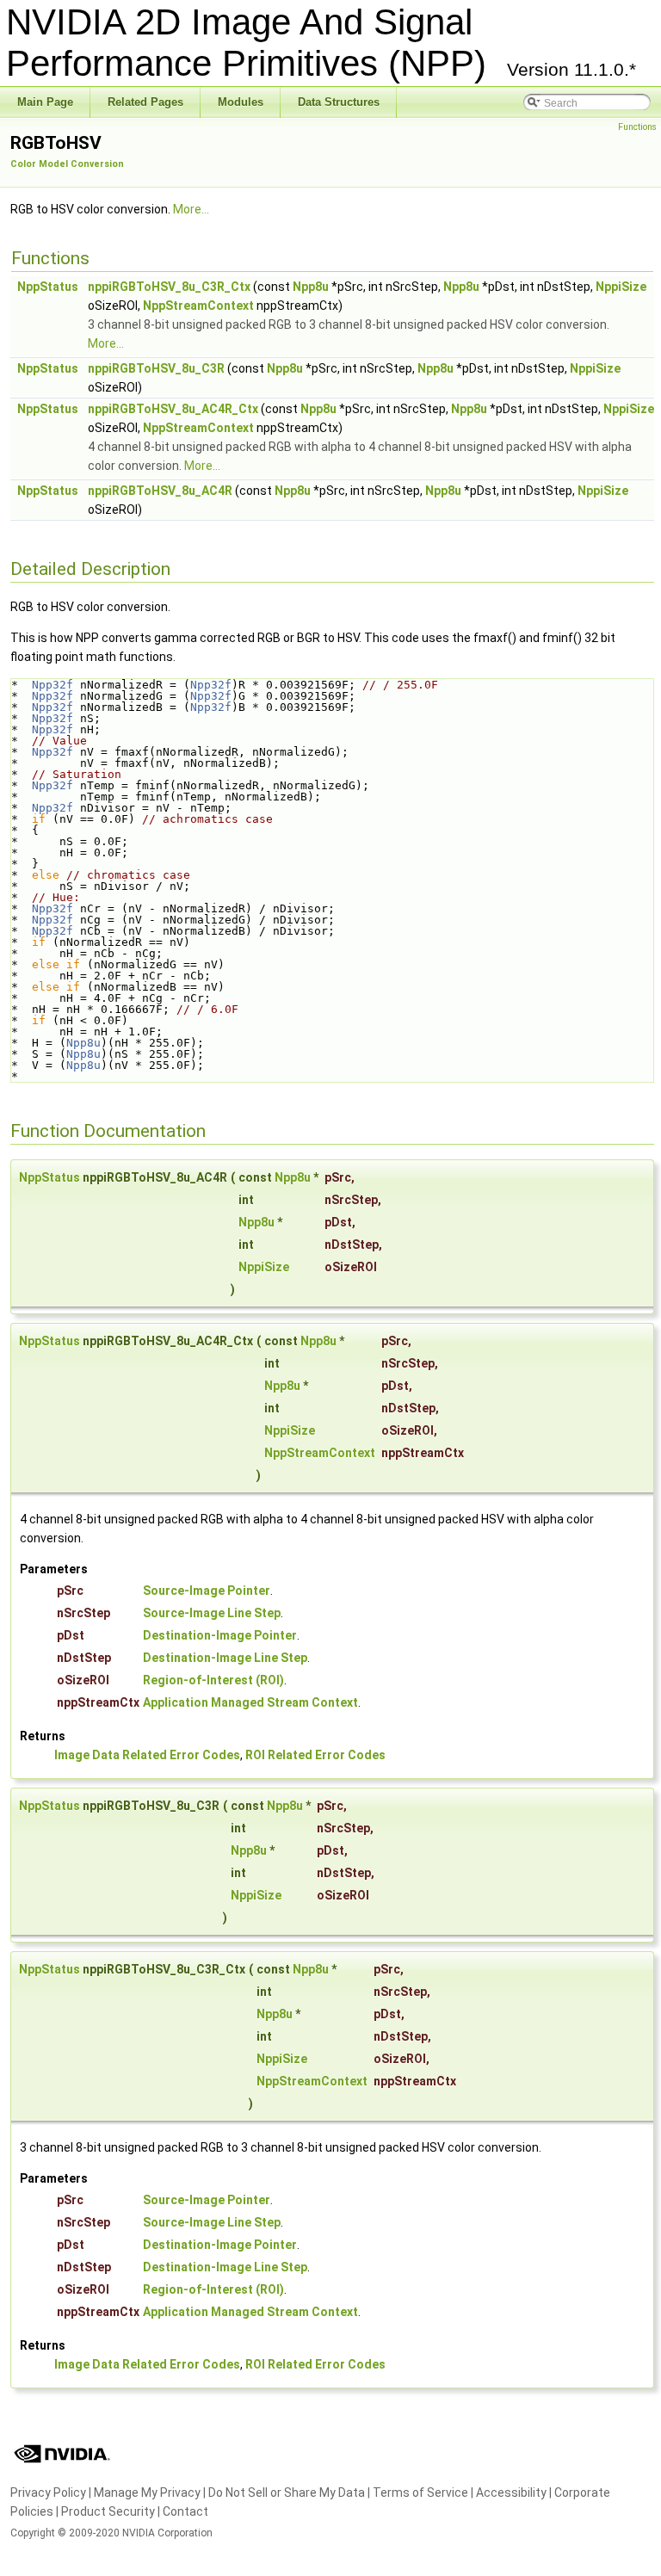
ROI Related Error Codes (315, 1755)
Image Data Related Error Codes (147, 1755)
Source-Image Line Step (212, 1613)
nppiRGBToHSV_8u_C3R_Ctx (169, 287)
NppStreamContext (198, 306)
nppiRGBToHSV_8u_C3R (156, 368)
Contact (185, 2511)
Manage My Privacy (147, 2493)
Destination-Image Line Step (225, 1658)
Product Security (108, 2511)
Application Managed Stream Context (250, 1702)
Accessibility (511, 2493)
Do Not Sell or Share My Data (287, 2493)
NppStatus (48, 287)
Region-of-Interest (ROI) (213, 1680)
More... (191, 209)
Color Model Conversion (67, 164)
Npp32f (53, 685)
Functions (637, 127)
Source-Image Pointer (207, 1591)
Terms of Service (420, 2493)
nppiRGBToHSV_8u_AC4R (160, 491)
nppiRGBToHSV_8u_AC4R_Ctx (173, 409)
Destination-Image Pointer (220, 1635)
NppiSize (621, 287)
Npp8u (311, 287)
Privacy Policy (48, 2493)
